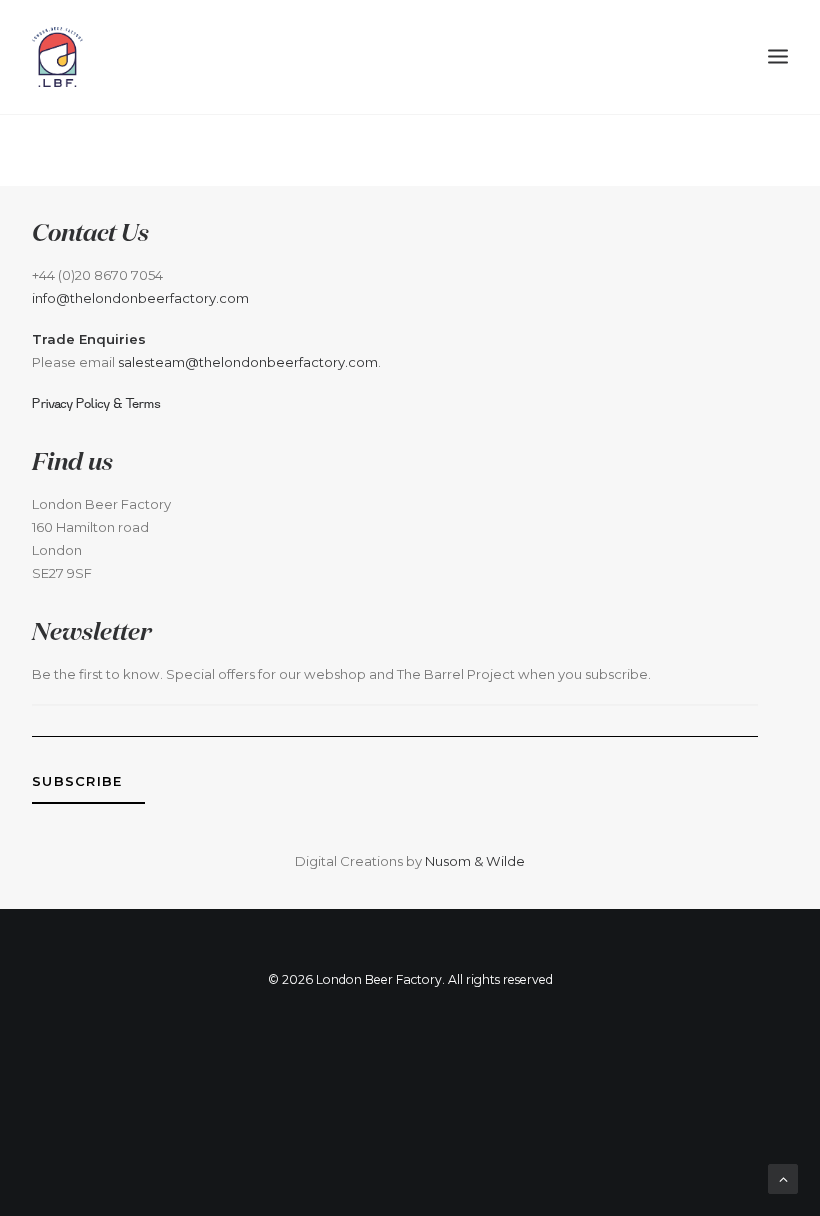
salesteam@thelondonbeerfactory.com (248, 362)
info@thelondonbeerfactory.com (140, 298)
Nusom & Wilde (475, 861)
